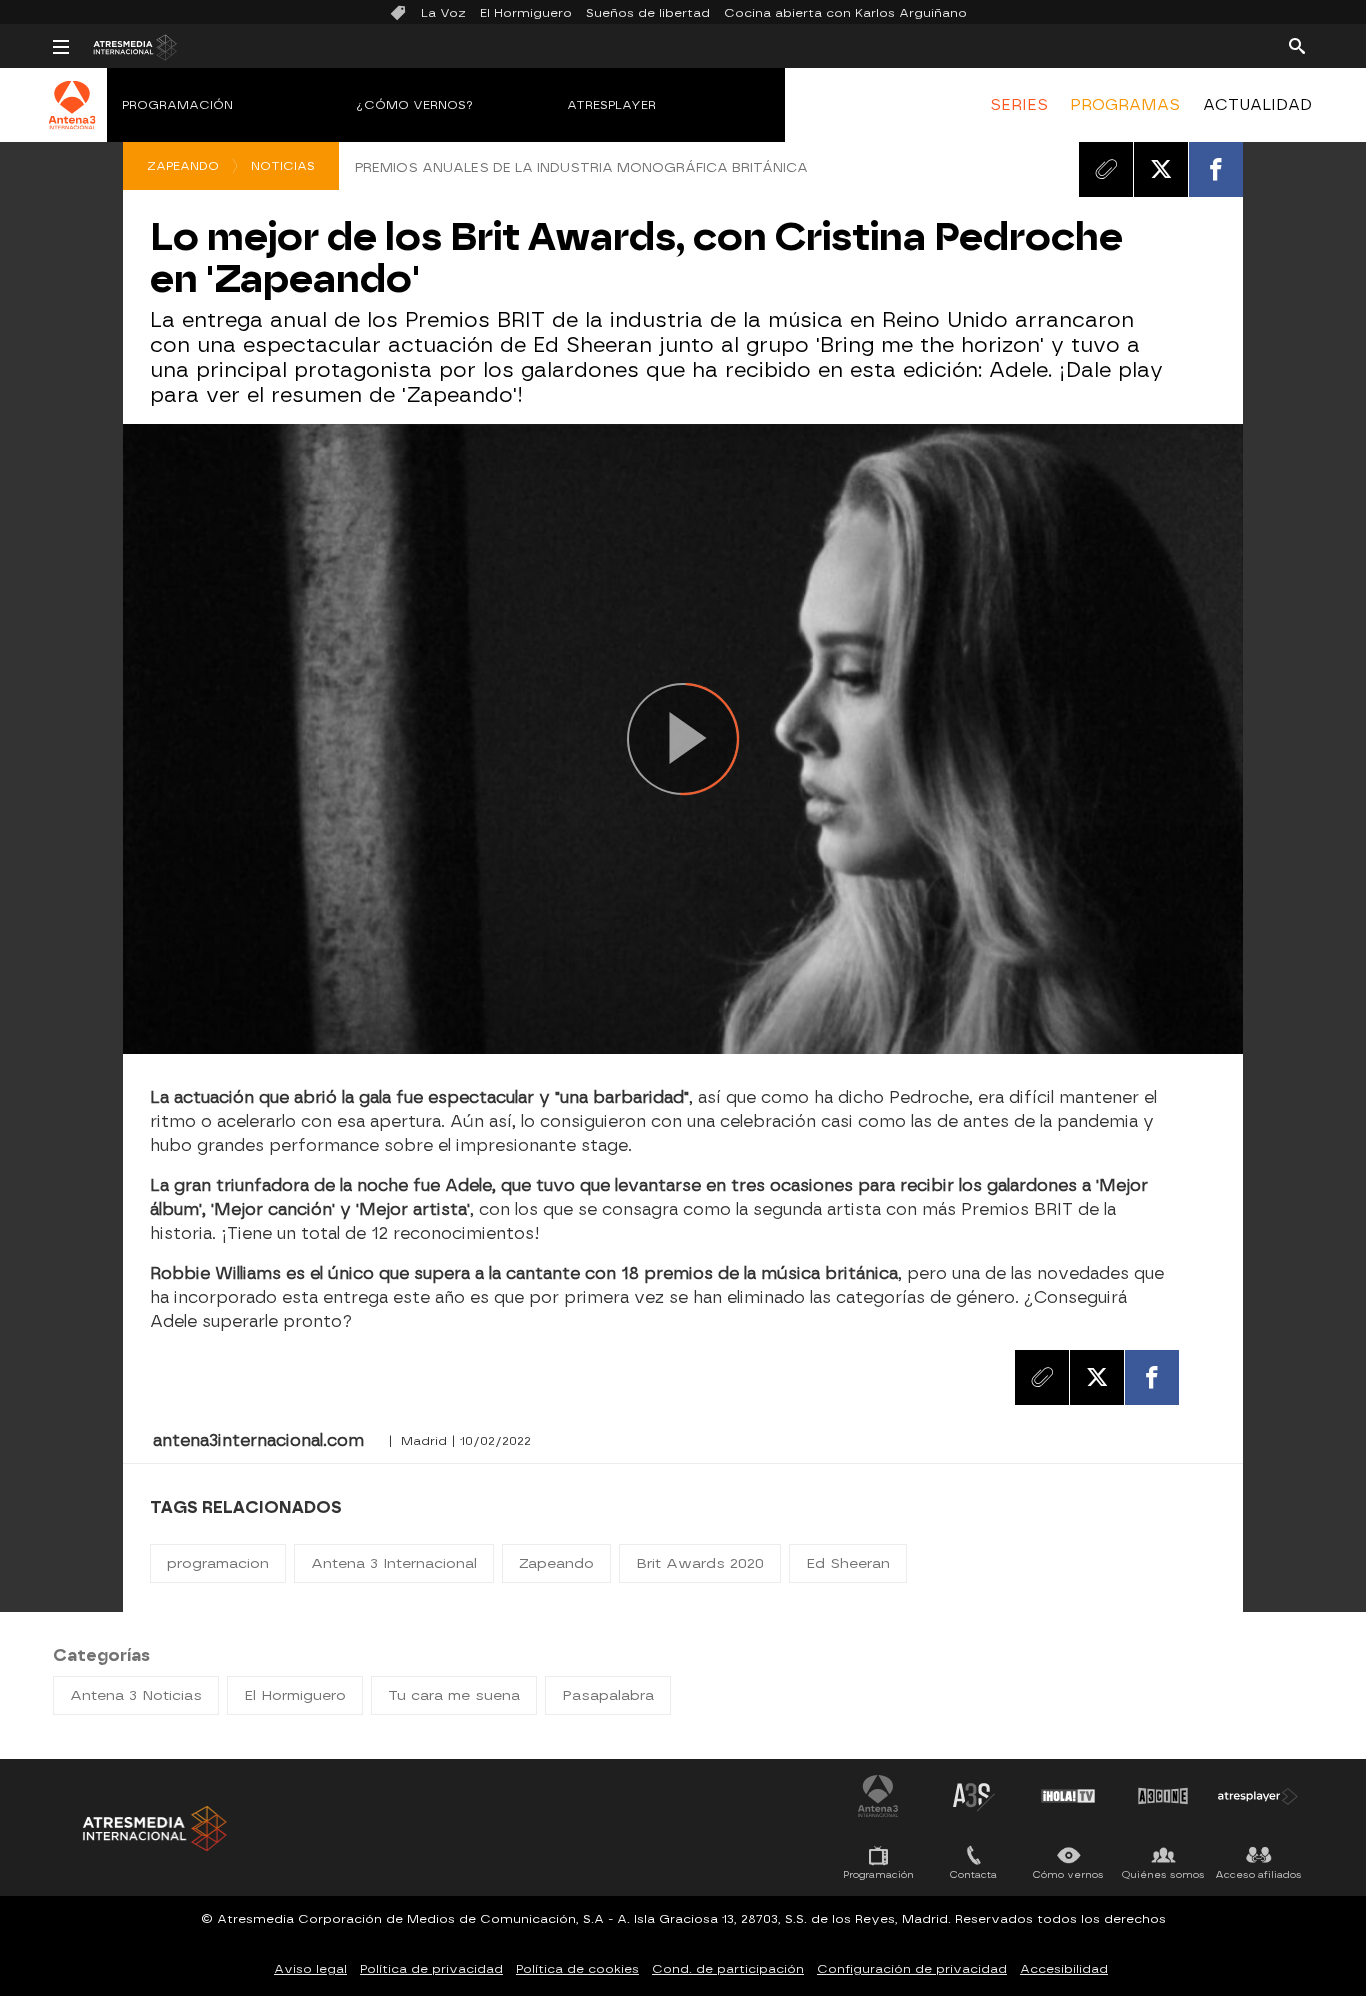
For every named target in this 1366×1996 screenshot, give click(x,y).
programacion (218, 1563)
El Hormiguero (526, 13)
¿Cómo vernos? (415, 105)
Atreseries (973, 1796)
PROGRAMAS (1125, 105)
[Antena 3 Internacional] (72, 118)
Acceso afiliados (1258, 1874)
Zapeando (183, 166)
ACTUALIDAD (1257, 105)
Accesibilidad (1064, 1969)
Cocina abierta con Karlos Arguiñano (845, 13)
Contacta (973, 1874)
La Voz (443, 13)
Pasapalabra (608, 1695)
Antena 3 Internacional (394, 1563)
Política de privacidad (431, 1969)
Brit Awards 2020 (700, 1563)
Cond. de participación (728, 1969)
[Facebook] (1216, 169)
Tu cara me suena (454, 1695)
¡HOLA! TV (1068, 1796)
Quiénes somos (1163, 1874)
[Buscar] (1297, 45)
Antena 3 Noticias (136, 1695)
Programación (177, 105)
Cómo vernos (1068, 1874)
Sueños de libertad (648, 13)
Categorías (101, 1655)
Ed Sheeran (848, 1563)
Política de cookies (577, 1969)
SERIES (1019, 105)
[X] (1161, 169)
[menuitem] (1019, 105)
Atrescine (1163, 1796)
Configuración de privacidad (912, 1969)
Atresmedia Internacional (153, 1828)
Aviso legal (310, 1969)
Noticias (283, 166)
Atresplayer (611, 105)
